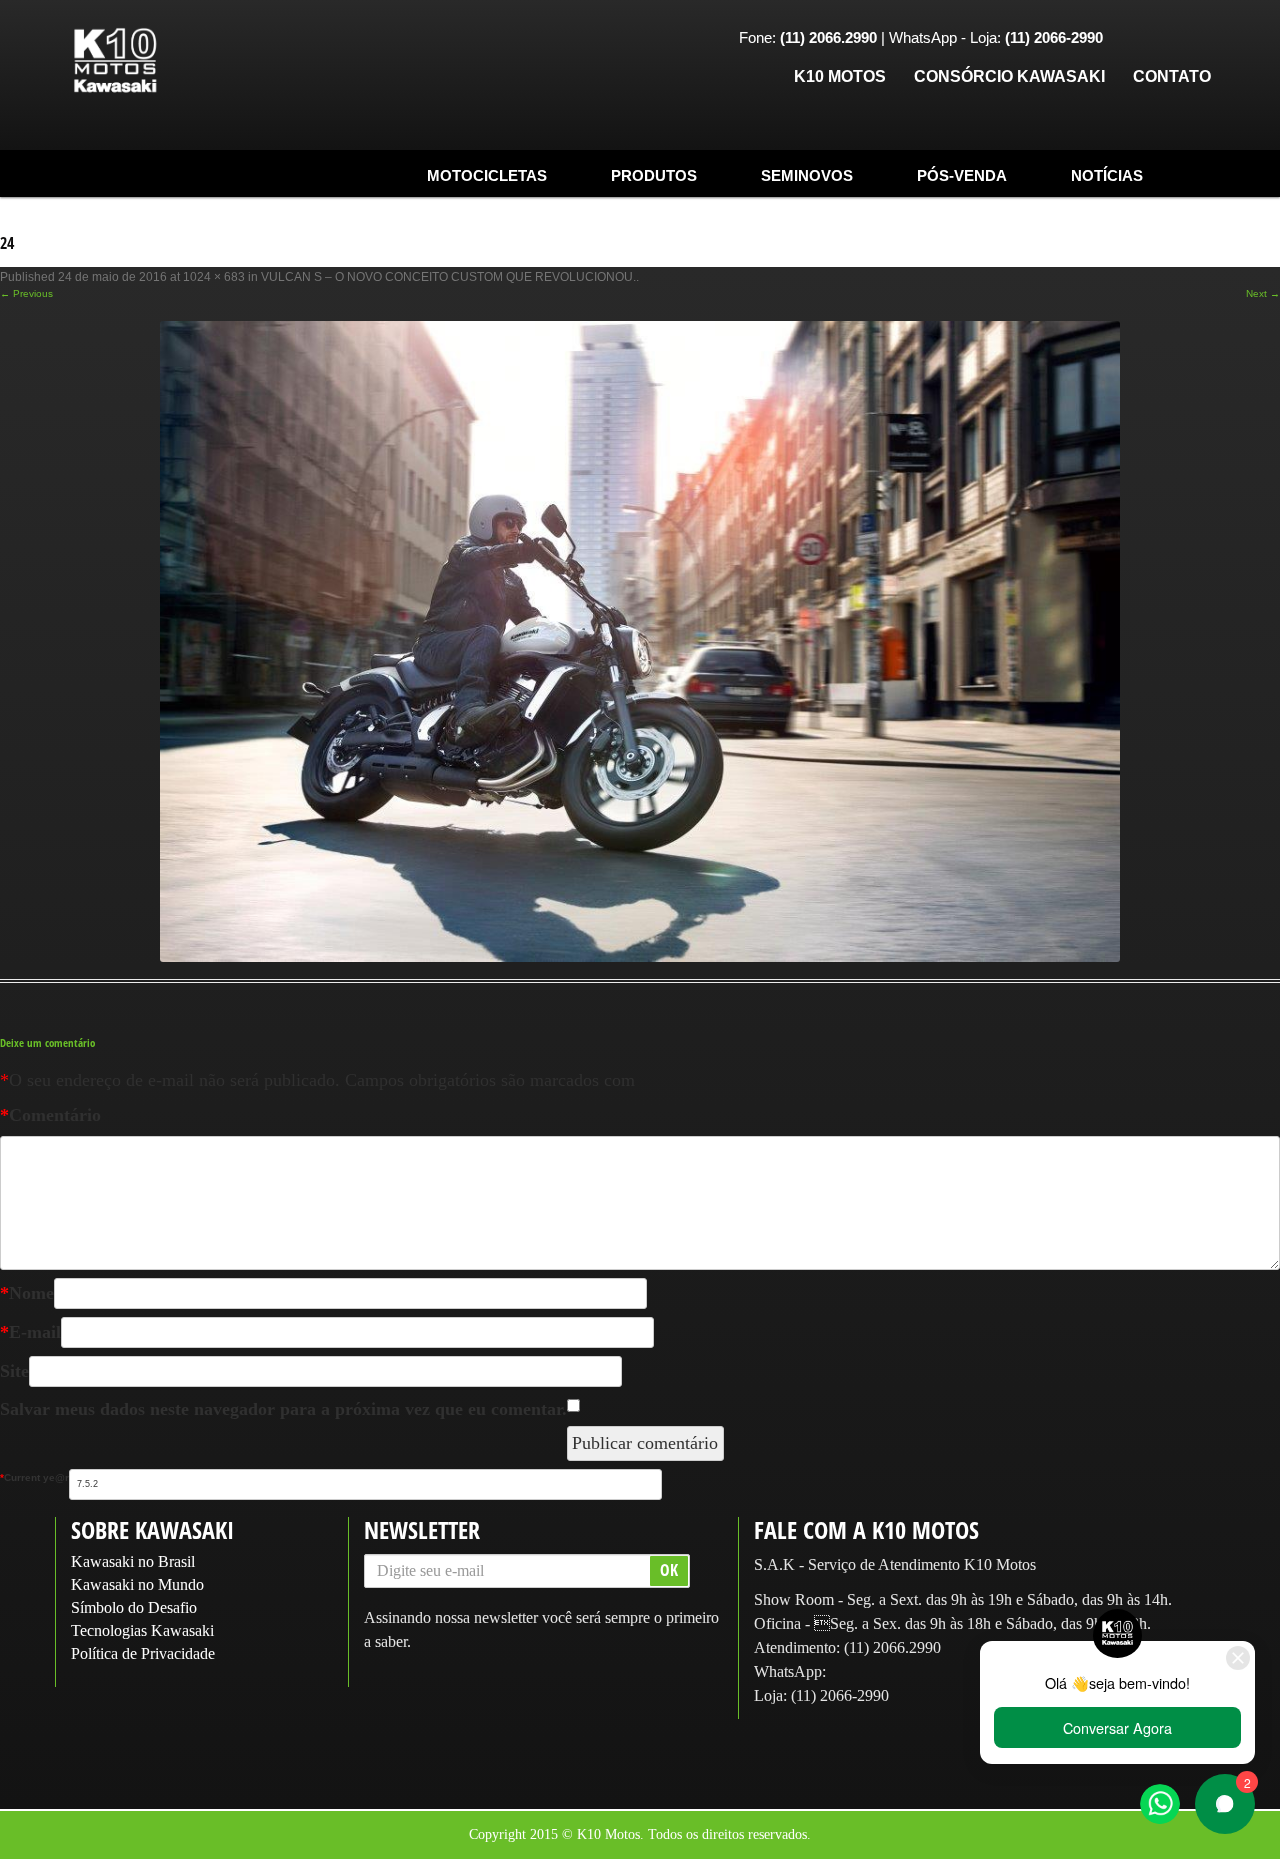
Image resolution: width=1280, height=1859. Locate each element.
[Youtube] (1195, 39)
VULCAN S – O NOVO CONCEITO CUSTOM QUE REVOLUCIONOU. (448, 277)
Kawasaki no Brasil (133, 1561)
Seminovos (807, 175)
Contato (1172, 76)
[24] (640, 641)
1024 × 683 (214, 277)
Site (14, 1371)
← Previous (26, 293)
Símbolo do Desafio (134, 1607)
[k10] (115, 61)
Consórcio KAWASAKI (1009, 76)
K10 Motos (840, 76)
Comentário (50, 1115)
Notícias (1107, 175)
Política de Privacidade (143, 1653)
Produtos (654, 175)
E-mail (30, 1332)
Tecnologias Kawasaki (142, 1630)
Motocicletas (487, 175)
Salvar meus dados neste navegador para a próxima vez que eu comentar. (283, 1409)
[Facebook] (1133, 39)
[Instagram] (1164, 39)
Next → (1263, 293)
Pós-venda (962, 175)
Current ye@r (34, 1477)
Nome (27, 1293)
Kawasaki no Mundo (137, 1584)
